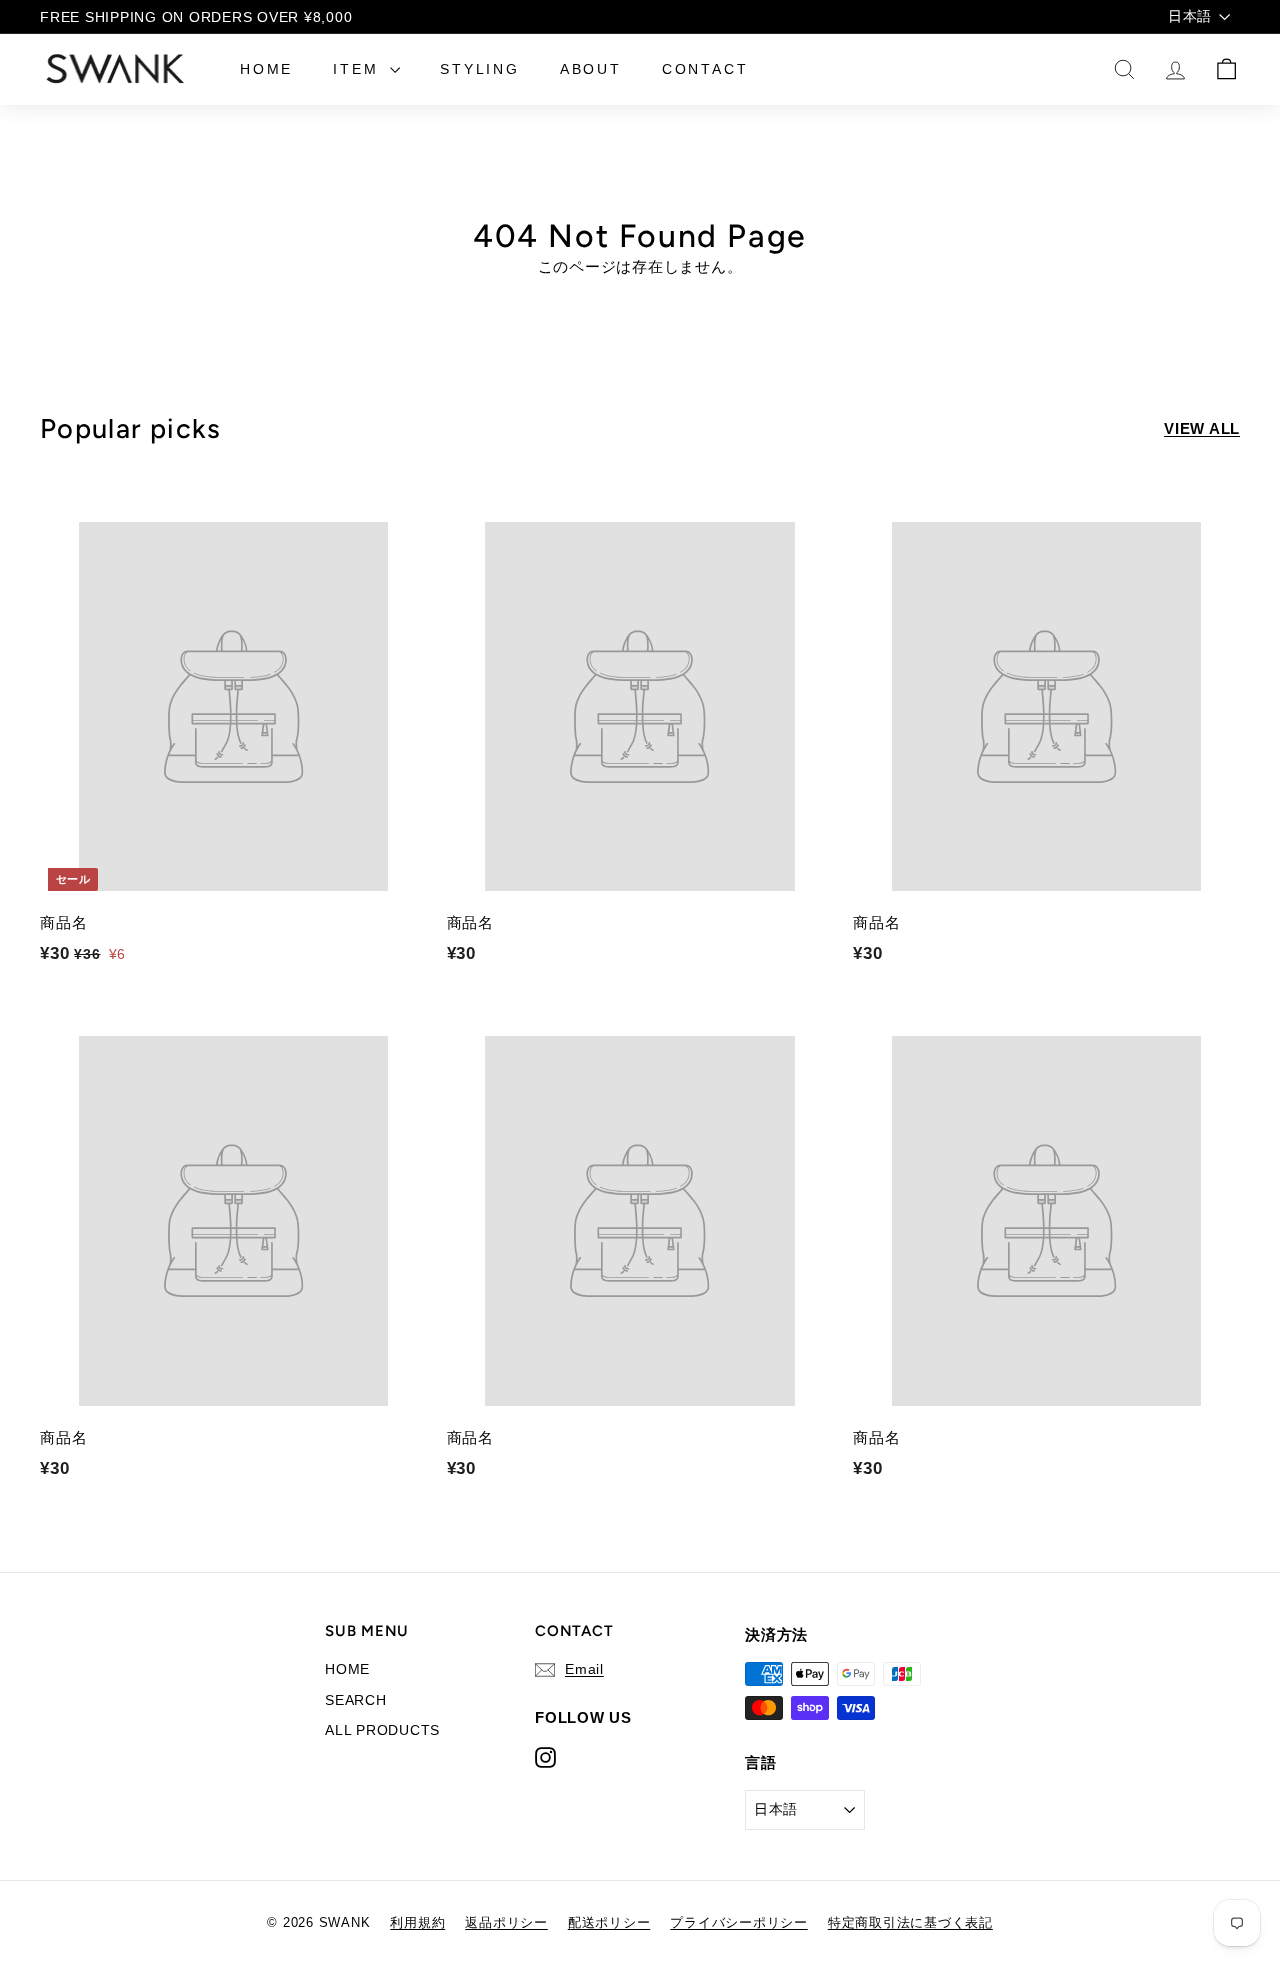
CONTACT (705, 69)
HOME (266, 69)
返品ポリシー (506, 1922)
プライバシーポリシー (739, 1922)
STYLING (480, 69)
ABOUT (591, 69)
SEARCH (356, 1700)
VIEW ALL (1202, 428)
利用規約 (417, 1922)
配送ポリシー (609, 1922)
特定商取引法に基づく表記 (910, 1922)
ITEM (359, 69)
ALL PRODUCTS (382, 1730)
